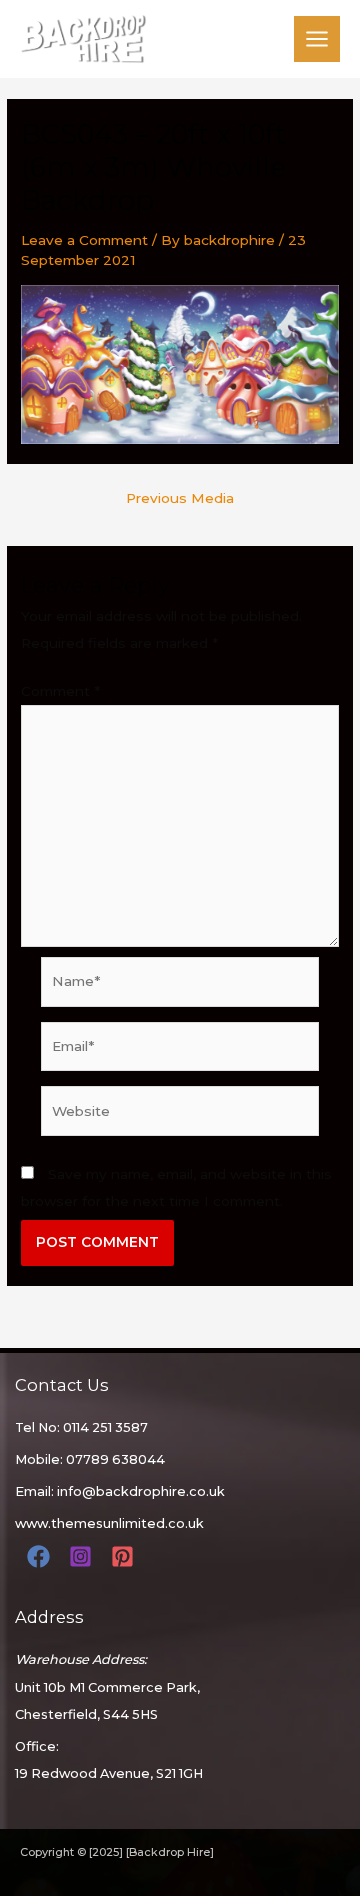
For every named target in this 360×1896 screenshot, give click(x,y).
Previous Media (180, 499)
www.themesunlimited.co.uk (109, 1523)
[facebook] (41, 1556)
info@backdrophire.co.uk (141, 1491)
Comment (60, 691)
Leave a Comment (84, 240)
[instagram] (83, 1556)
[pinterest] (125, 1556)
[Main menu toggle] (317, 39)
